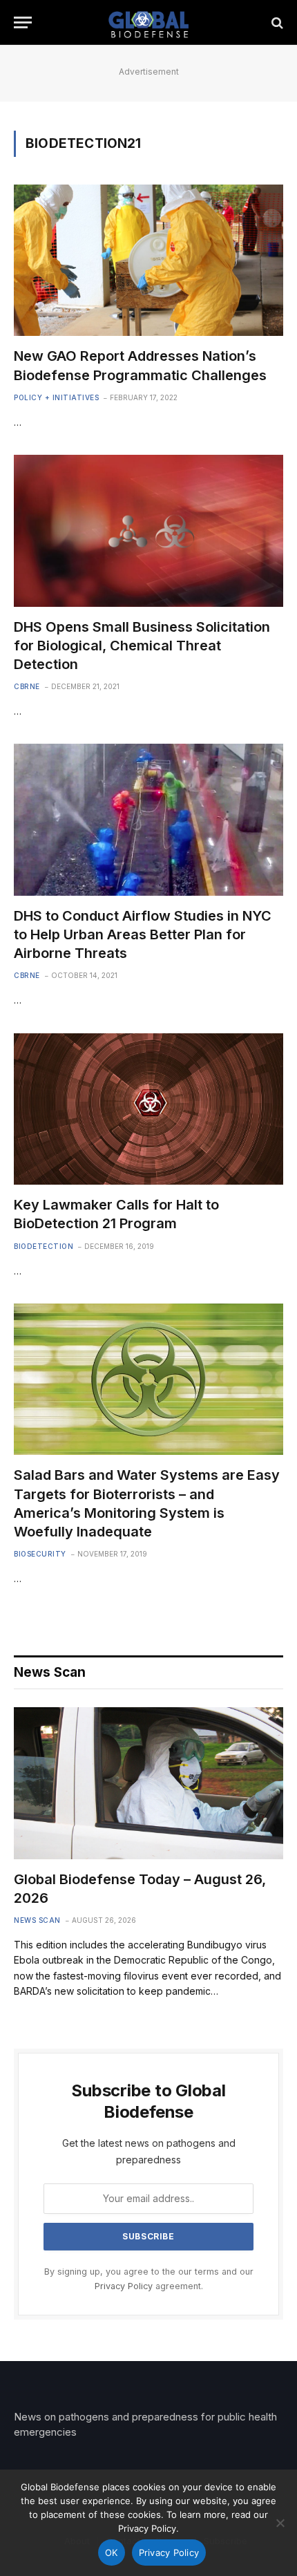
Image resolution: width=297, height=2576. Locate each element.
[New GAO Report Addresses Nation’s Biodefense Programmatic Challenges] (148, 260)
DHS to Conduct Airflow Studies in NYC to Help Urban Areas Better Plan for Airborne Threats (143, 934)
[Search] (276, 22)
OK (112, 2553)
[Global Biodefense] (149, 22)
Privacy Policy (124, 2286)
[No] (280, 2523)
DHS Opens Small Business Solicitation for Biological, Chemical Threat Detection (142, 646)
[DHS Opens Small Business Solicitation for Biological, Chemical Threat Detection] (148, 530)
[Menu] (23, 22)
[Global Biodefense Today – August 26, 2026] (148, 1783)
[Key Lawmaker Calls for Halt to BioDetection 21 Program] (148, 1109)
